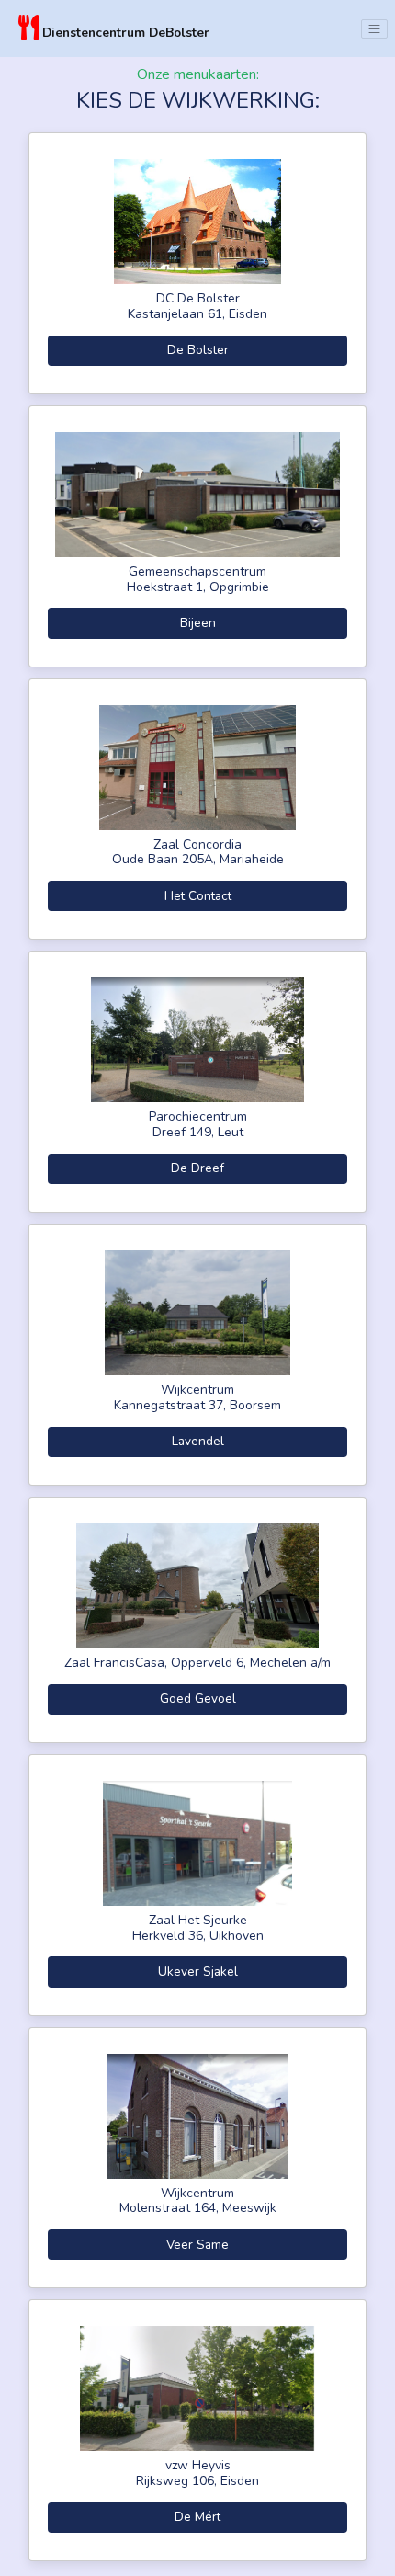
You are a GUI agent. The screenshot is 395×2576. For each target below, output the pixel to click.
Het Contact (198, 896)
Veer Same (197, 2245)
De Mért (197, 2517)
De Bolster (198, 350)
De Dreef (197, 1168)
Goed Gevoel (198, 1698)
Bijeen (198, 623)
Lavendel (198, 1441)
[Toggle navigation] (374, 29)
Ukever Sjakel (198, 1972)
